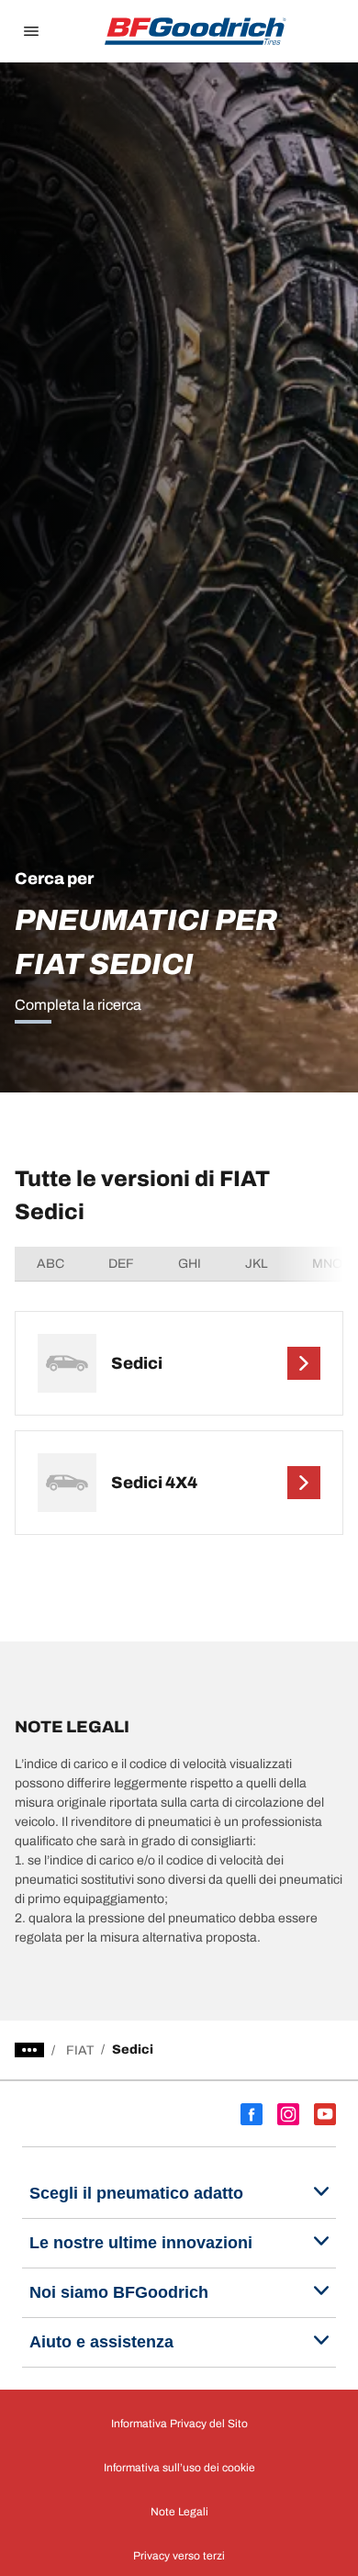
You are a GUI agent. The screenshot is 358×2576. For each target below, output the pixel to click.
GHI (190, 1264)
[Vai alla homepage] (196, 31)
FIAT (80, 2050)
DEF (121, 1264)
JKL (257, 1264)
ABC (50, 1264)
